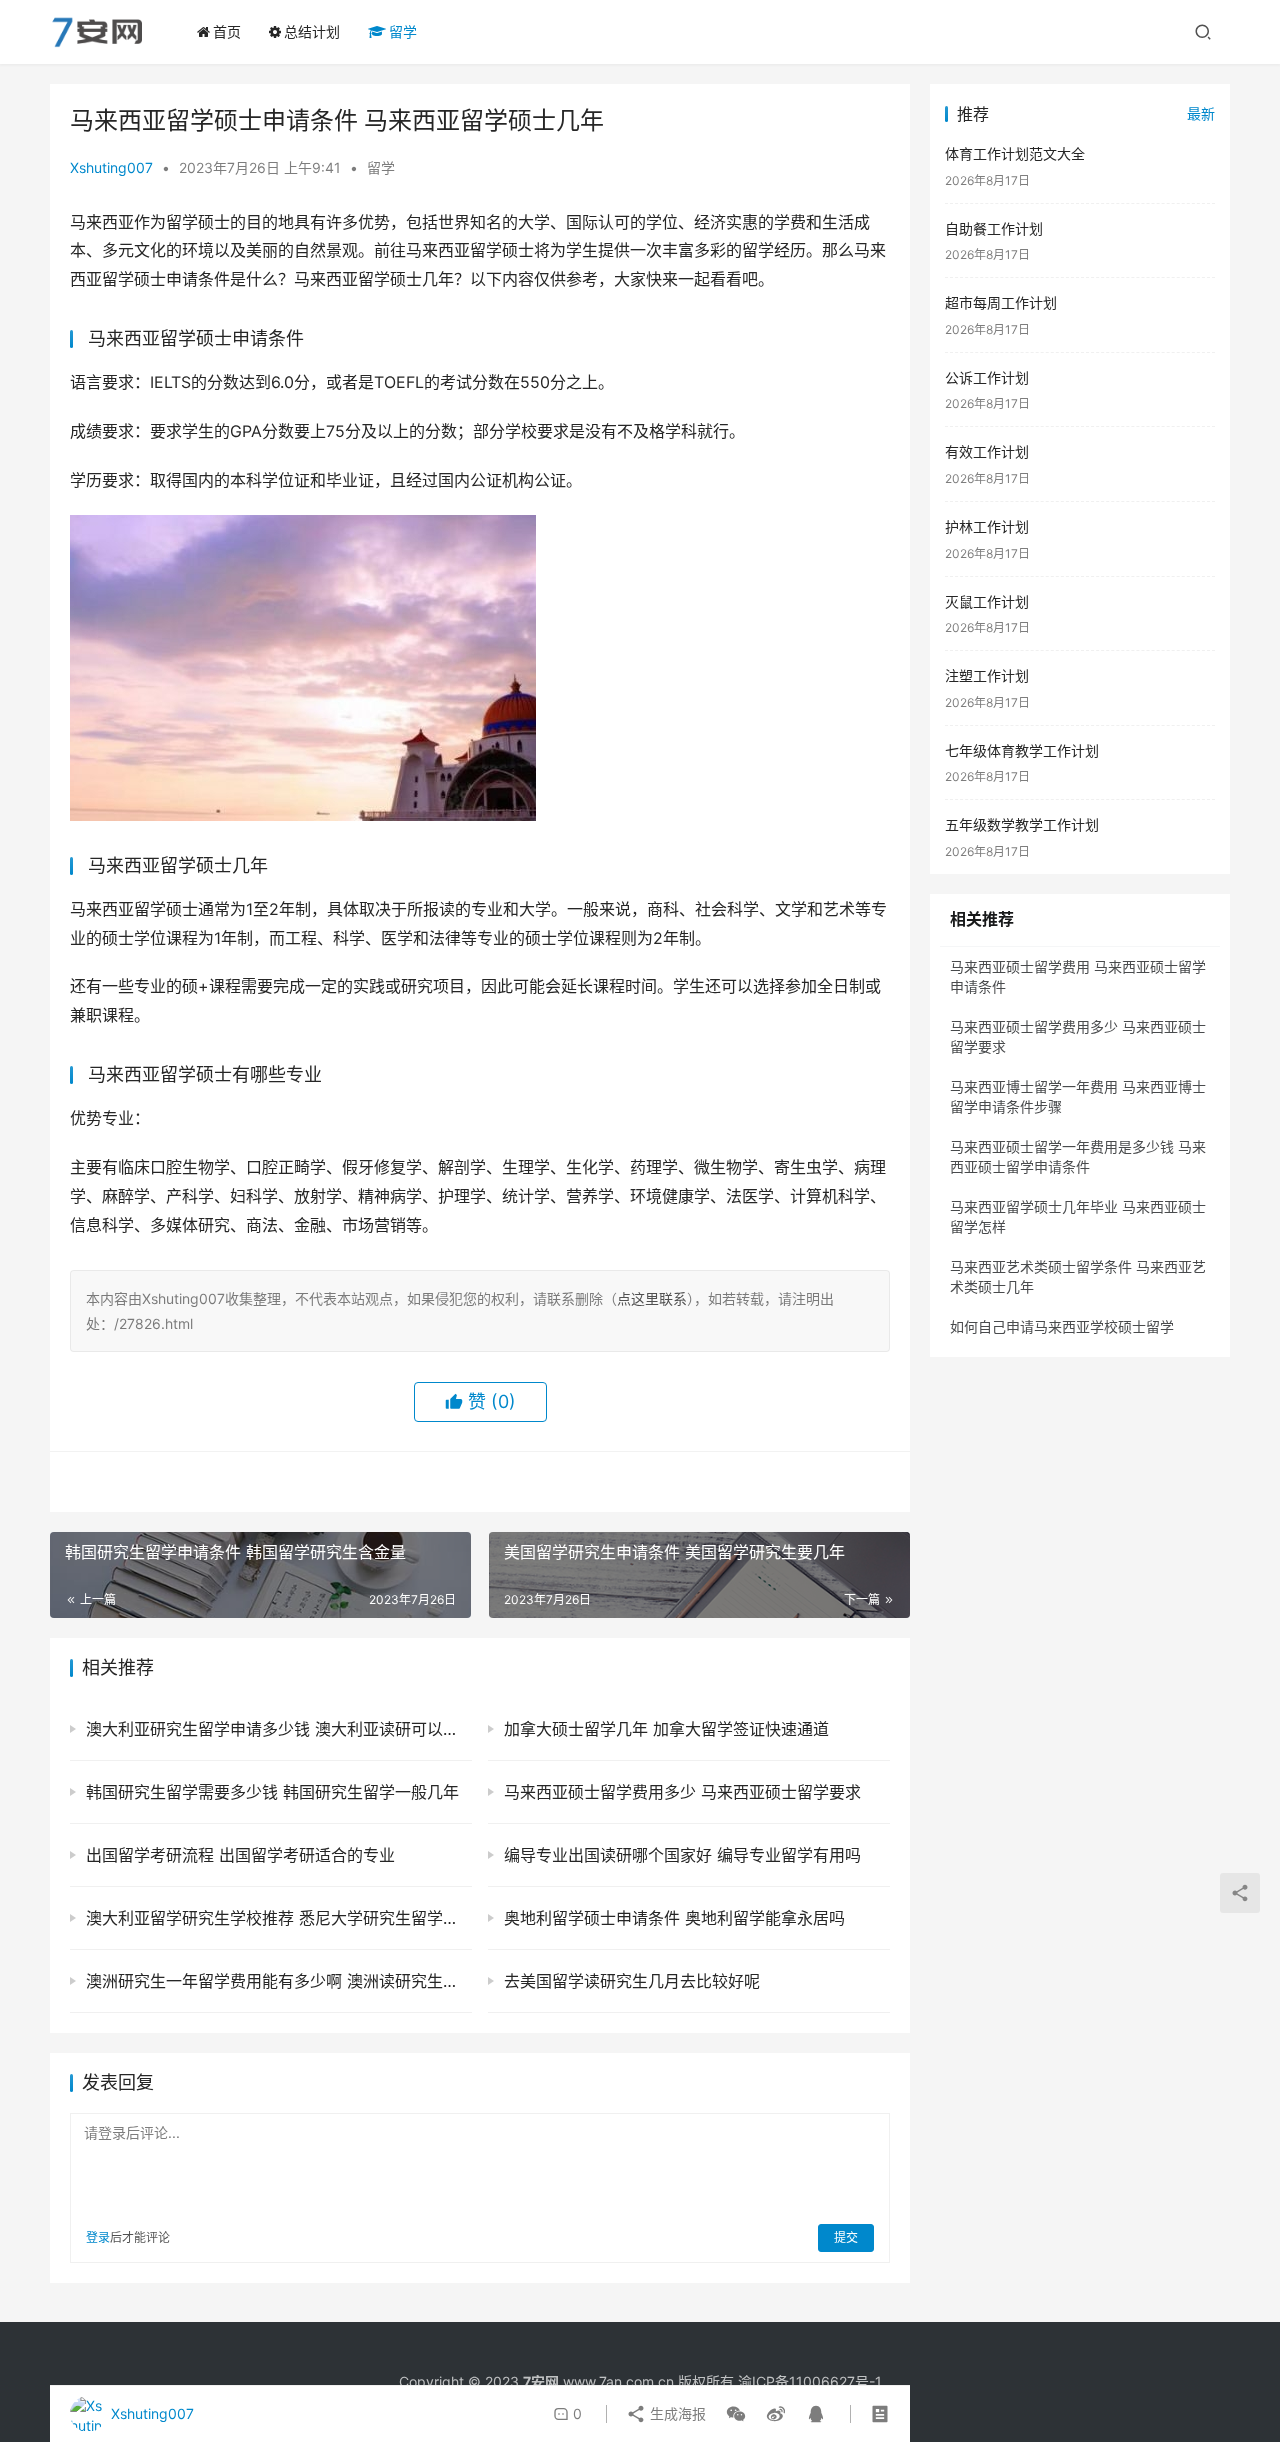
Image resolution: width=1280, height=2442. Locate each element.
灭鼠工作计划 (987, 601)
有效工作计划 (987, 451)
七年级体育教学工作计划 (1022, 750)
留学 (403, 31)
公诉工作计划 (987, 377)
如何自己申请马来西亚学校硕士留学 (1062, 1326)
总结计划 (312, 31)
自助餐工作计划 (994, 228)
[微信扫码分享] (736, 2414)
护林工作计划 (987, 526)
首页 (227, 31)
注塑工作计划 (987, 675)
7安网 (541, 2381)
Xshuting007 (111, 167)
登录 (98, 2237)
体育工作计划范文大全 (1015, 153)
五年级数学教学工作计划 (1022, 824)
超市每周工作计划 (1001, 302)
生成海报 (676, 2413)
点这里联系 (652, 1298)
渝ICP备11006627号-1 (810, 2381)
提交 (846, 2237)
